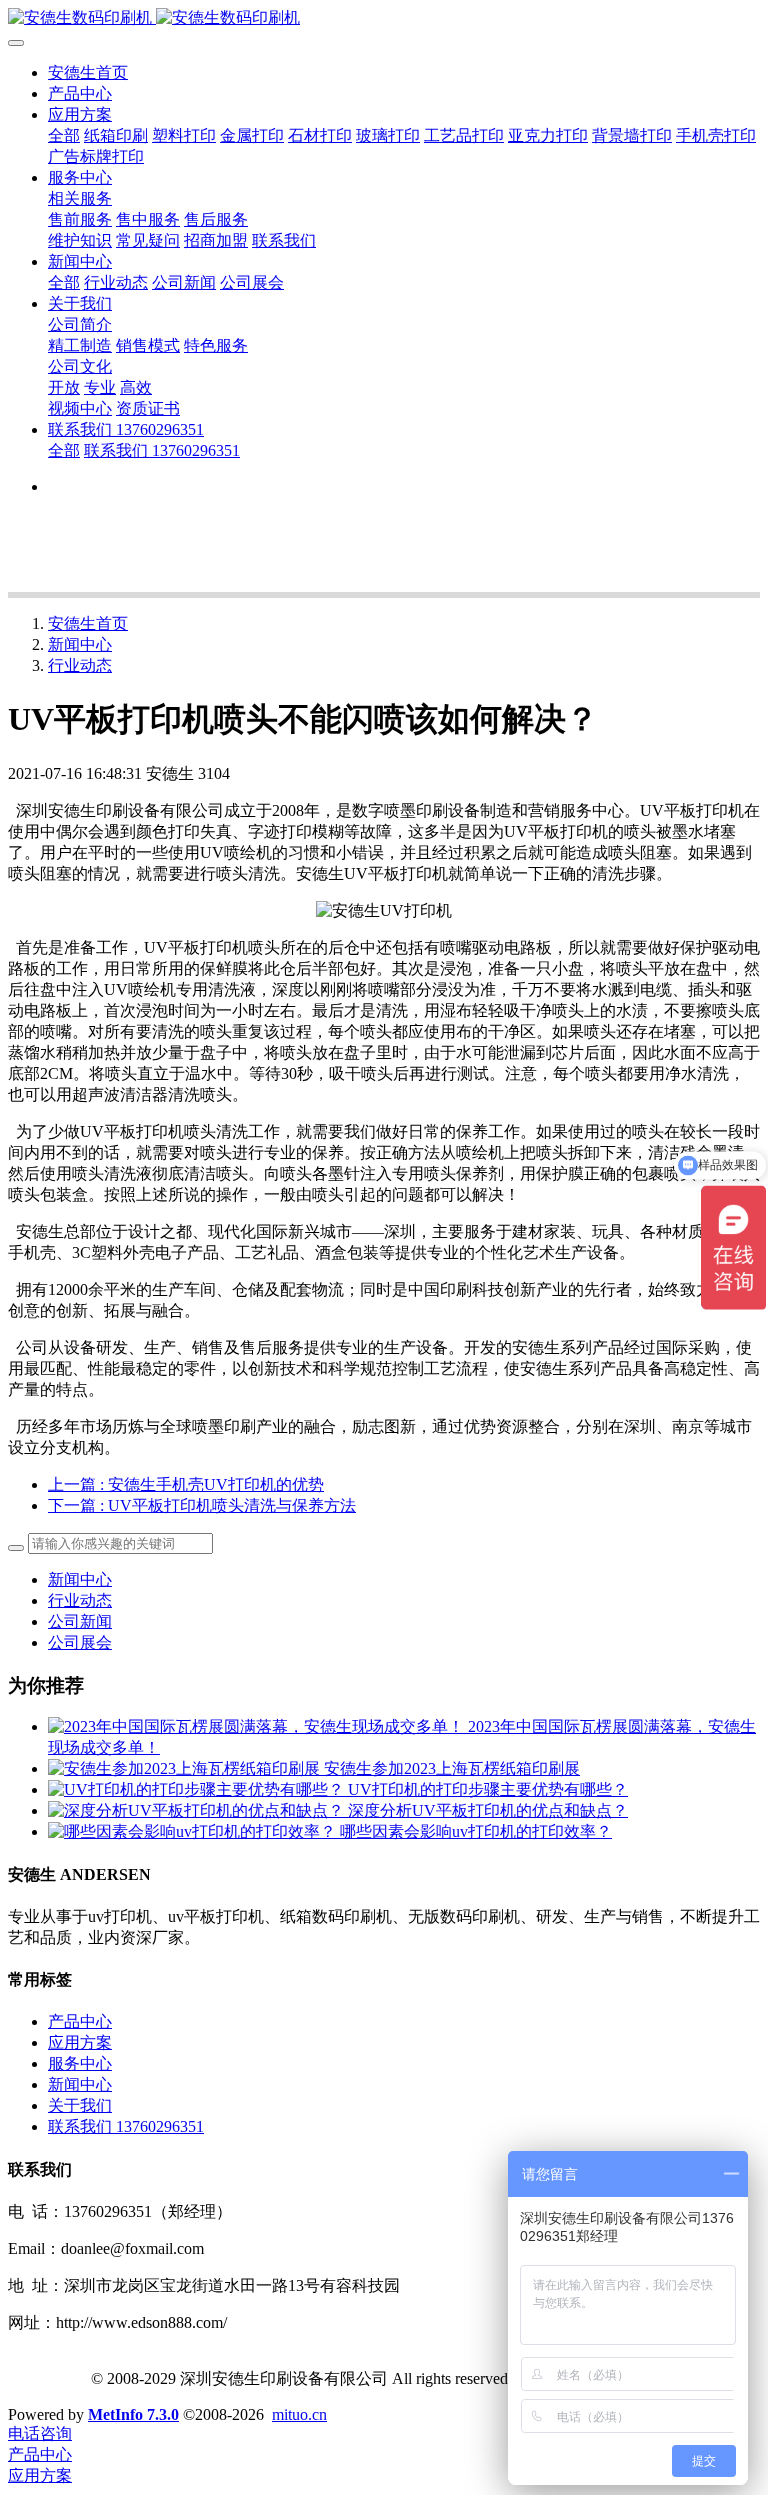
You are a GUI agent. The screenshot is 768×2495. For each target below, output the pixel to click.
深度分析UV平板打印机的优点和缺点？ (488, 1810)
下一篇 (202, 1505)
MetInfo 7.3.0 (133, 2414)
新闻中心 (80, 644)
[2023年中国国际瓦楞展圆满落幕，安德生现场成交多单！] (258, 1726)
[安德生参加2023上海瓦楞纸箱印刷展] (186, 1768)
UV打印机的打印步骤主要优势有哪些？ (488, 1789)
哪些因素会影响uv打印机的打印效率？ (476, 1831)
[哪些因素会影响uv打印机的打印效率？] (194, 1831)
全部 (64, 135)
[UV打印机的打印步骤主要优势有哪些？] (198, 1789)
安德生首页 (88, 72)
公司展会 (80, 1642)
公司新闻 (80, 1621)
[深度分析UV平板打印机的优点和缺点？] (198, 1810)
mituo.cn (299, 2414)
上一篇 (186, 1484)
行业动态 (80, 665)
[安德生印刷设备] (384, 18)
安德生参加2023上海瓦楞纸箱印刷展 (452, 1768)
